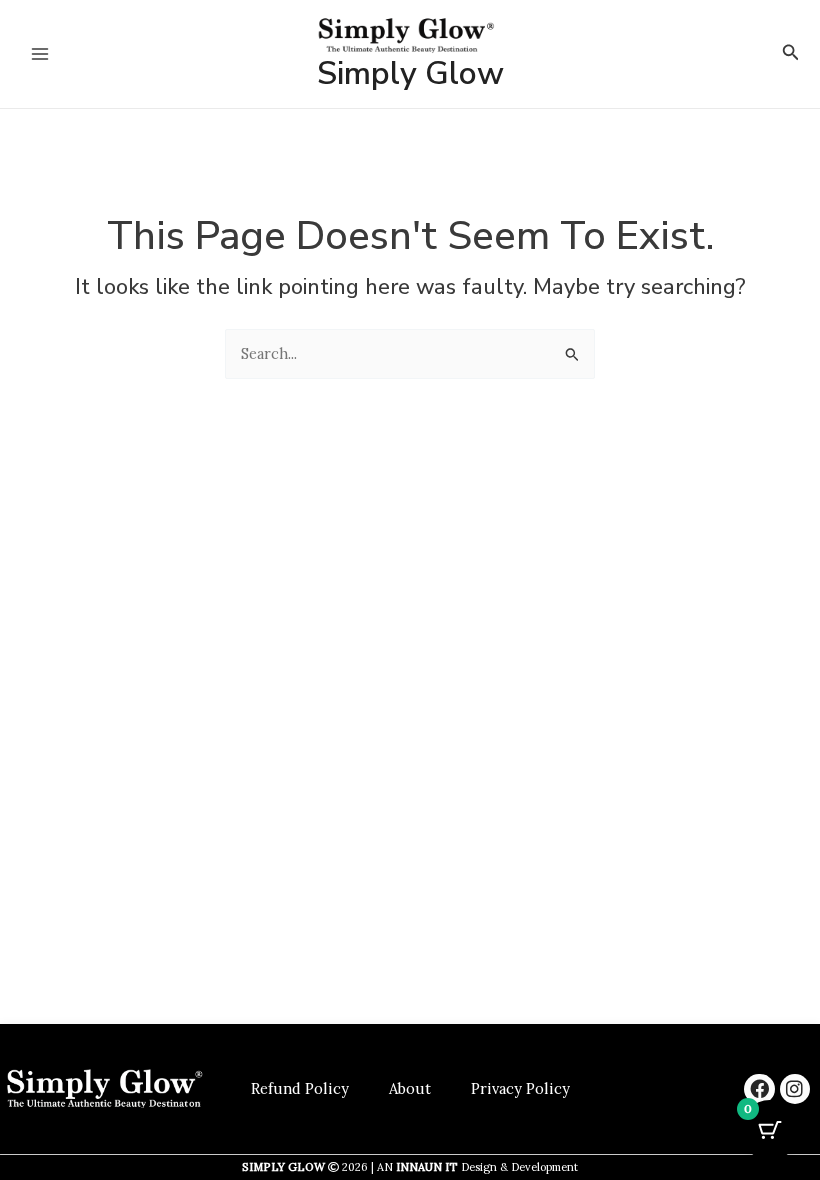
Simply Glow (410, 73)
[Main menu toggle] (40, 54)
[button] (791, 53)
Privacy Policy (520, 1088)
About (410, 1088)
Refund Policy (300, 1088)
